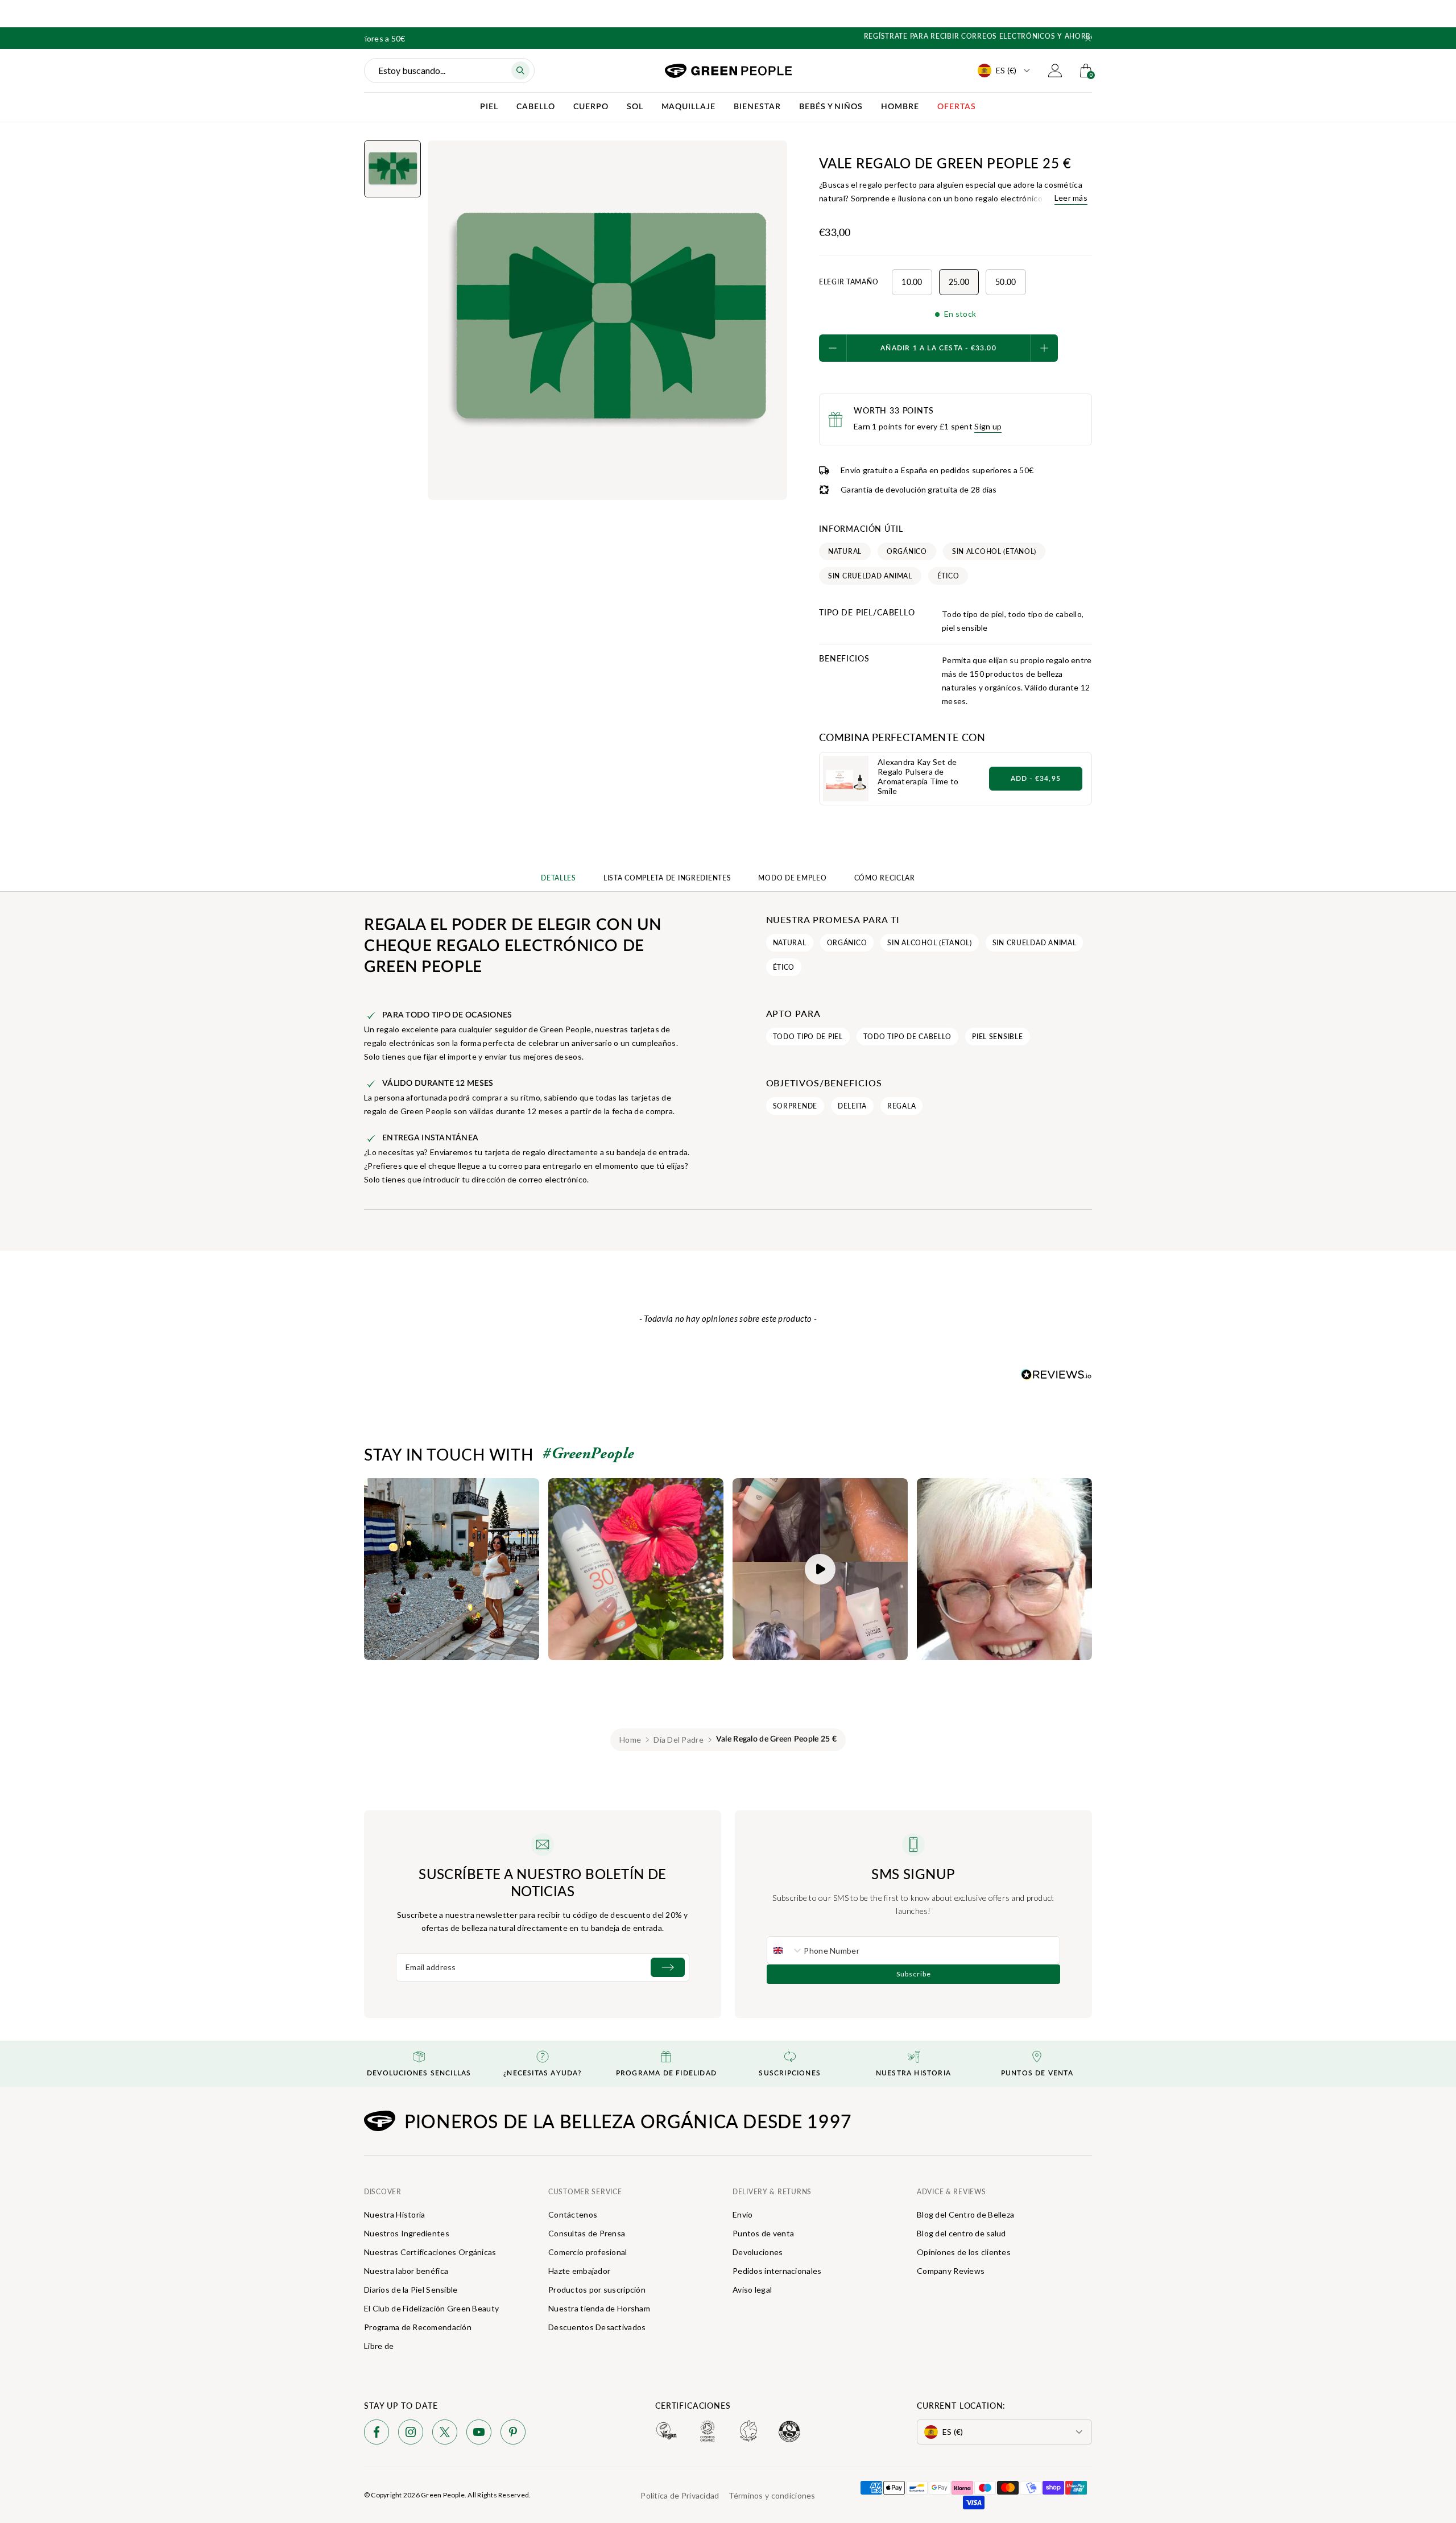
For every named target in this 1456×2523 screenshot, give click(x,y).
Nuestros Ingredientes (407, 2233)
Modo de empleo (792, 878)
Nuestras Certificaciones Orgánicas (430, 2252)
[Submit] (668, 1967)
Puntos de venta (763, 2233)
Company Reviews (951, 2271)
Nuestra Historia (394, 2214)
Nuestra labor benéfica (406, 2271)
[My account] (1055, 71)
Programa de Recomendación (418, 2327)
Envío (743, 2214)
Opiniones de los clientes (964, 2252)
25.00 (959, 282)
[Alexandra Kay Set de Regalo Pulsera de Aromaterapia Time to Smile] (846, 779)
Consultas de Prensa (587, 2233)
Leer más (1071, 198)
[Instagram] (411, 2434)
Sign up (988, 426)
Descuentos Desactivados (597, 2327)
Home (630, 1740)
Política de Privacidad (680, 2495)
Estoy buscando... (412, 70)
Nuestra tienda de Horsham (599, 2308)
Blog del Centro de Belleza (965, 2214)
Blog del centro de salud (961, 2233)
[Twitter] (445, 2434)
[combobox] (785, 1950)
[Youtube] (479, 2434)
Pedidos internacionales (777, 2271)
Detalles (559, 878)
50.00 (1006, 282)
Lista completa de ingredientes (667, 878)
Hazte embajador (579, 2271)
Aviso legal (752, 2290)
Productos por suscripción (597, 2290)
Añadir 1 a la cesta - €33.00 (938, 348)
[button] (1088, 39)
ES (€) (1006, 70)
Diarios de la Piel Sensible (411, 2290)
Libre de (379, 2346)
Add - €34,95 (1036, 779)
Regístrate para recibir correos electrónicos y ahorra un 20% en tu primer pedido (728, 36)
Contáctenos (573, 2214)
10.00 (912, 282)
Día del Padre (679, 1740)
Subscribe (914, 1974)
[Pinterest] (513, 2434)
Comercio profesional (588, 2252)
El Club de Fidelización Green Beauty (431, 2308)
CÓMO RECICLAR (885, 878)
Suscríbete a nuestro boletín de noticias (543, 1882)
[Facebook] (377, 2434)
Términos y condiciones (772, 2495)
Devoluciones (758, 2252)
